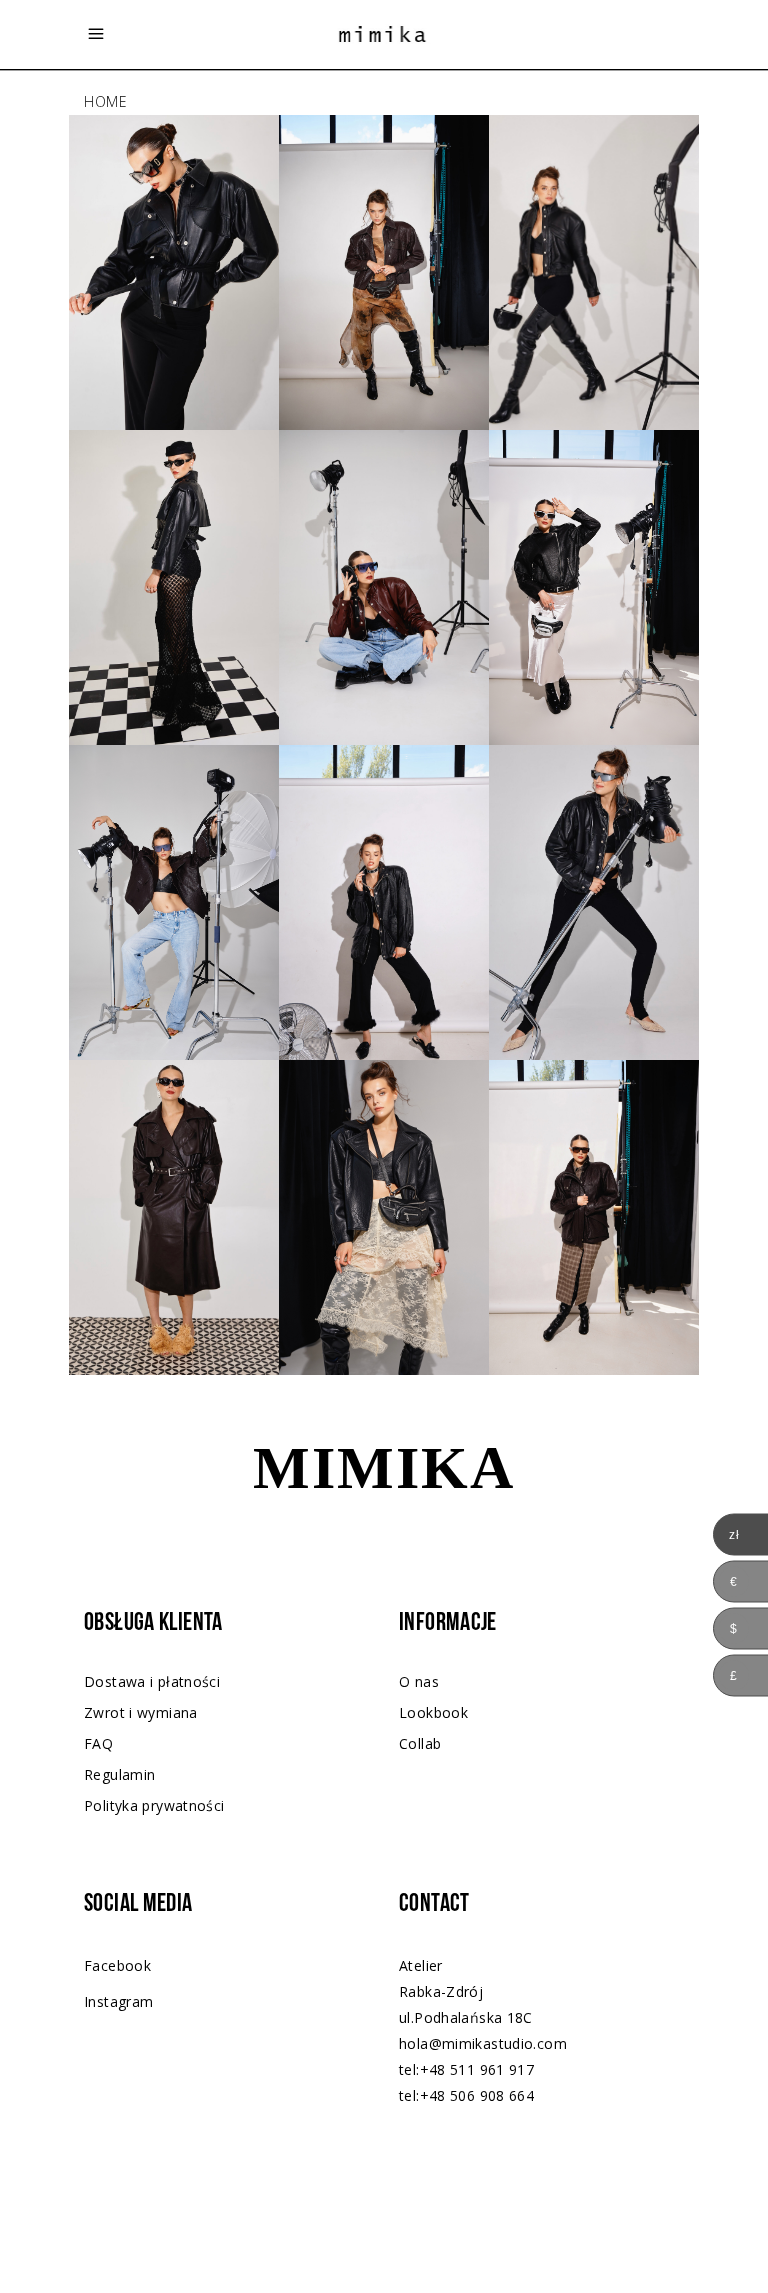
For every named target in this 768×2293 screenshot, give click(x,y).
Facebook (117, 1965)
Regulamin (119, 1774)
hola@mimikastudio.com (483, 2043)
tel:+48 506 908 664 (466, 2095)
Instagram (118, 2001)
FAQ (98, 1743)
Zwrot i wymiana (141, 1712)
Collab (420, 1743)
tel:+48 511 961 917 (466, 2069)
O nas (419, 1681)
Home (106, 101)
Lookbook (433, 1712)
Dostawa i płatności (152, 1681)
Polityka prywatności (154, 1805)
